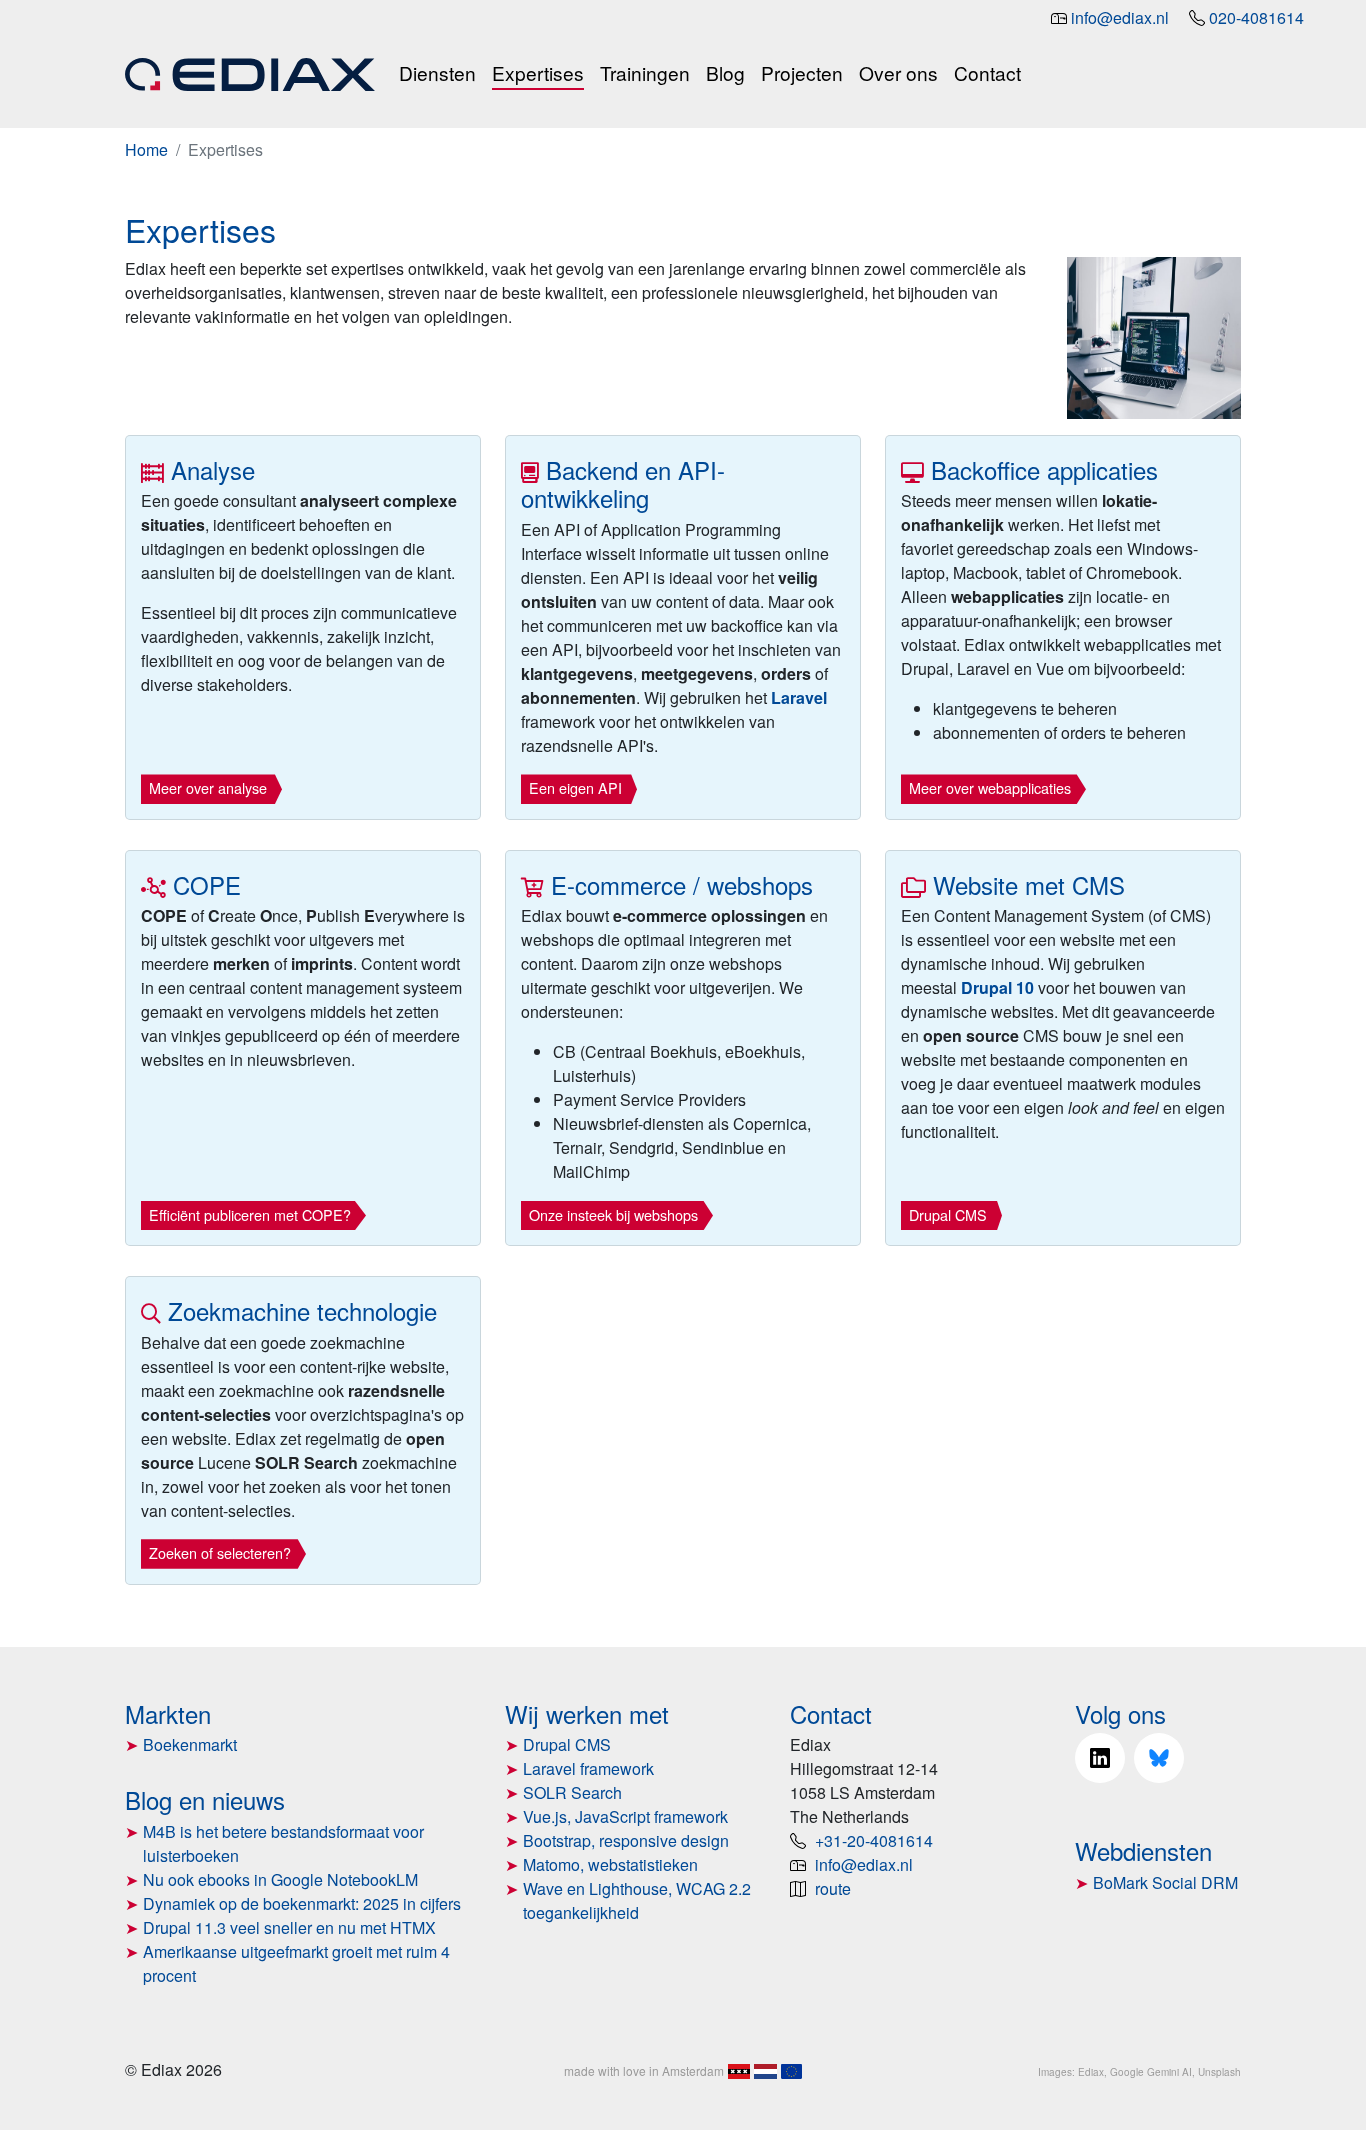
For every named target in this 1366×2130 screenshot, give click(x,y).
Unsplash (1219, 2072)
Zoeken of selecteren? (220, 1552)
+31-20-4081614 (874, 1840)
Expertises (538, 72)
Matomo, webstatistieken (610, 1864)
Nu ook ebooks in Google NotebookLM (280, 1879)
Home (146, 149)
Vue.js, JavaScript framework (625, 1816)
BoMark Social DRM (1165, 1882)
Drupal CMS (948, 1214)
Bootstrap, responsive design (626, 1840)
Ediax (1091, 2072)
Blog (725, 72)
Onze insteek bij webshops (613, 1214)
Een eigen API (575, 787)
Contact (987, 72)
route (833, 1888)
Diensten (437, 72)
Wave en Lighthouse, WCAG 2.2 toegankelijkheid (637, 1900)
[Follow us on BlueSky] (1159, 1758)
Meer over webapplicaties (990, 787)
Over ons (898, 72)
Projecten (802, 72)
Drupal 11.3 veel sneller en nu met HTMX (289, 1927)
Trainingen (645, 72)
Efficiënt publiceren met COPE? (250, 1214)
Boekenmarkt (190, 1744)
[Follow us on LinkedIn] (1100, 1758)
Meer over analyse (208, 787)
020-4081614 (1256, 17)
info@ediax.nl (1120, 17)
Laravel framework (588, 1768)
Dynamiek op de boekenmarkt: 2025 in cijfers (302, 1903)
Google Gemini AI (1151, 2072)
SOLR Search (572, 1792)
